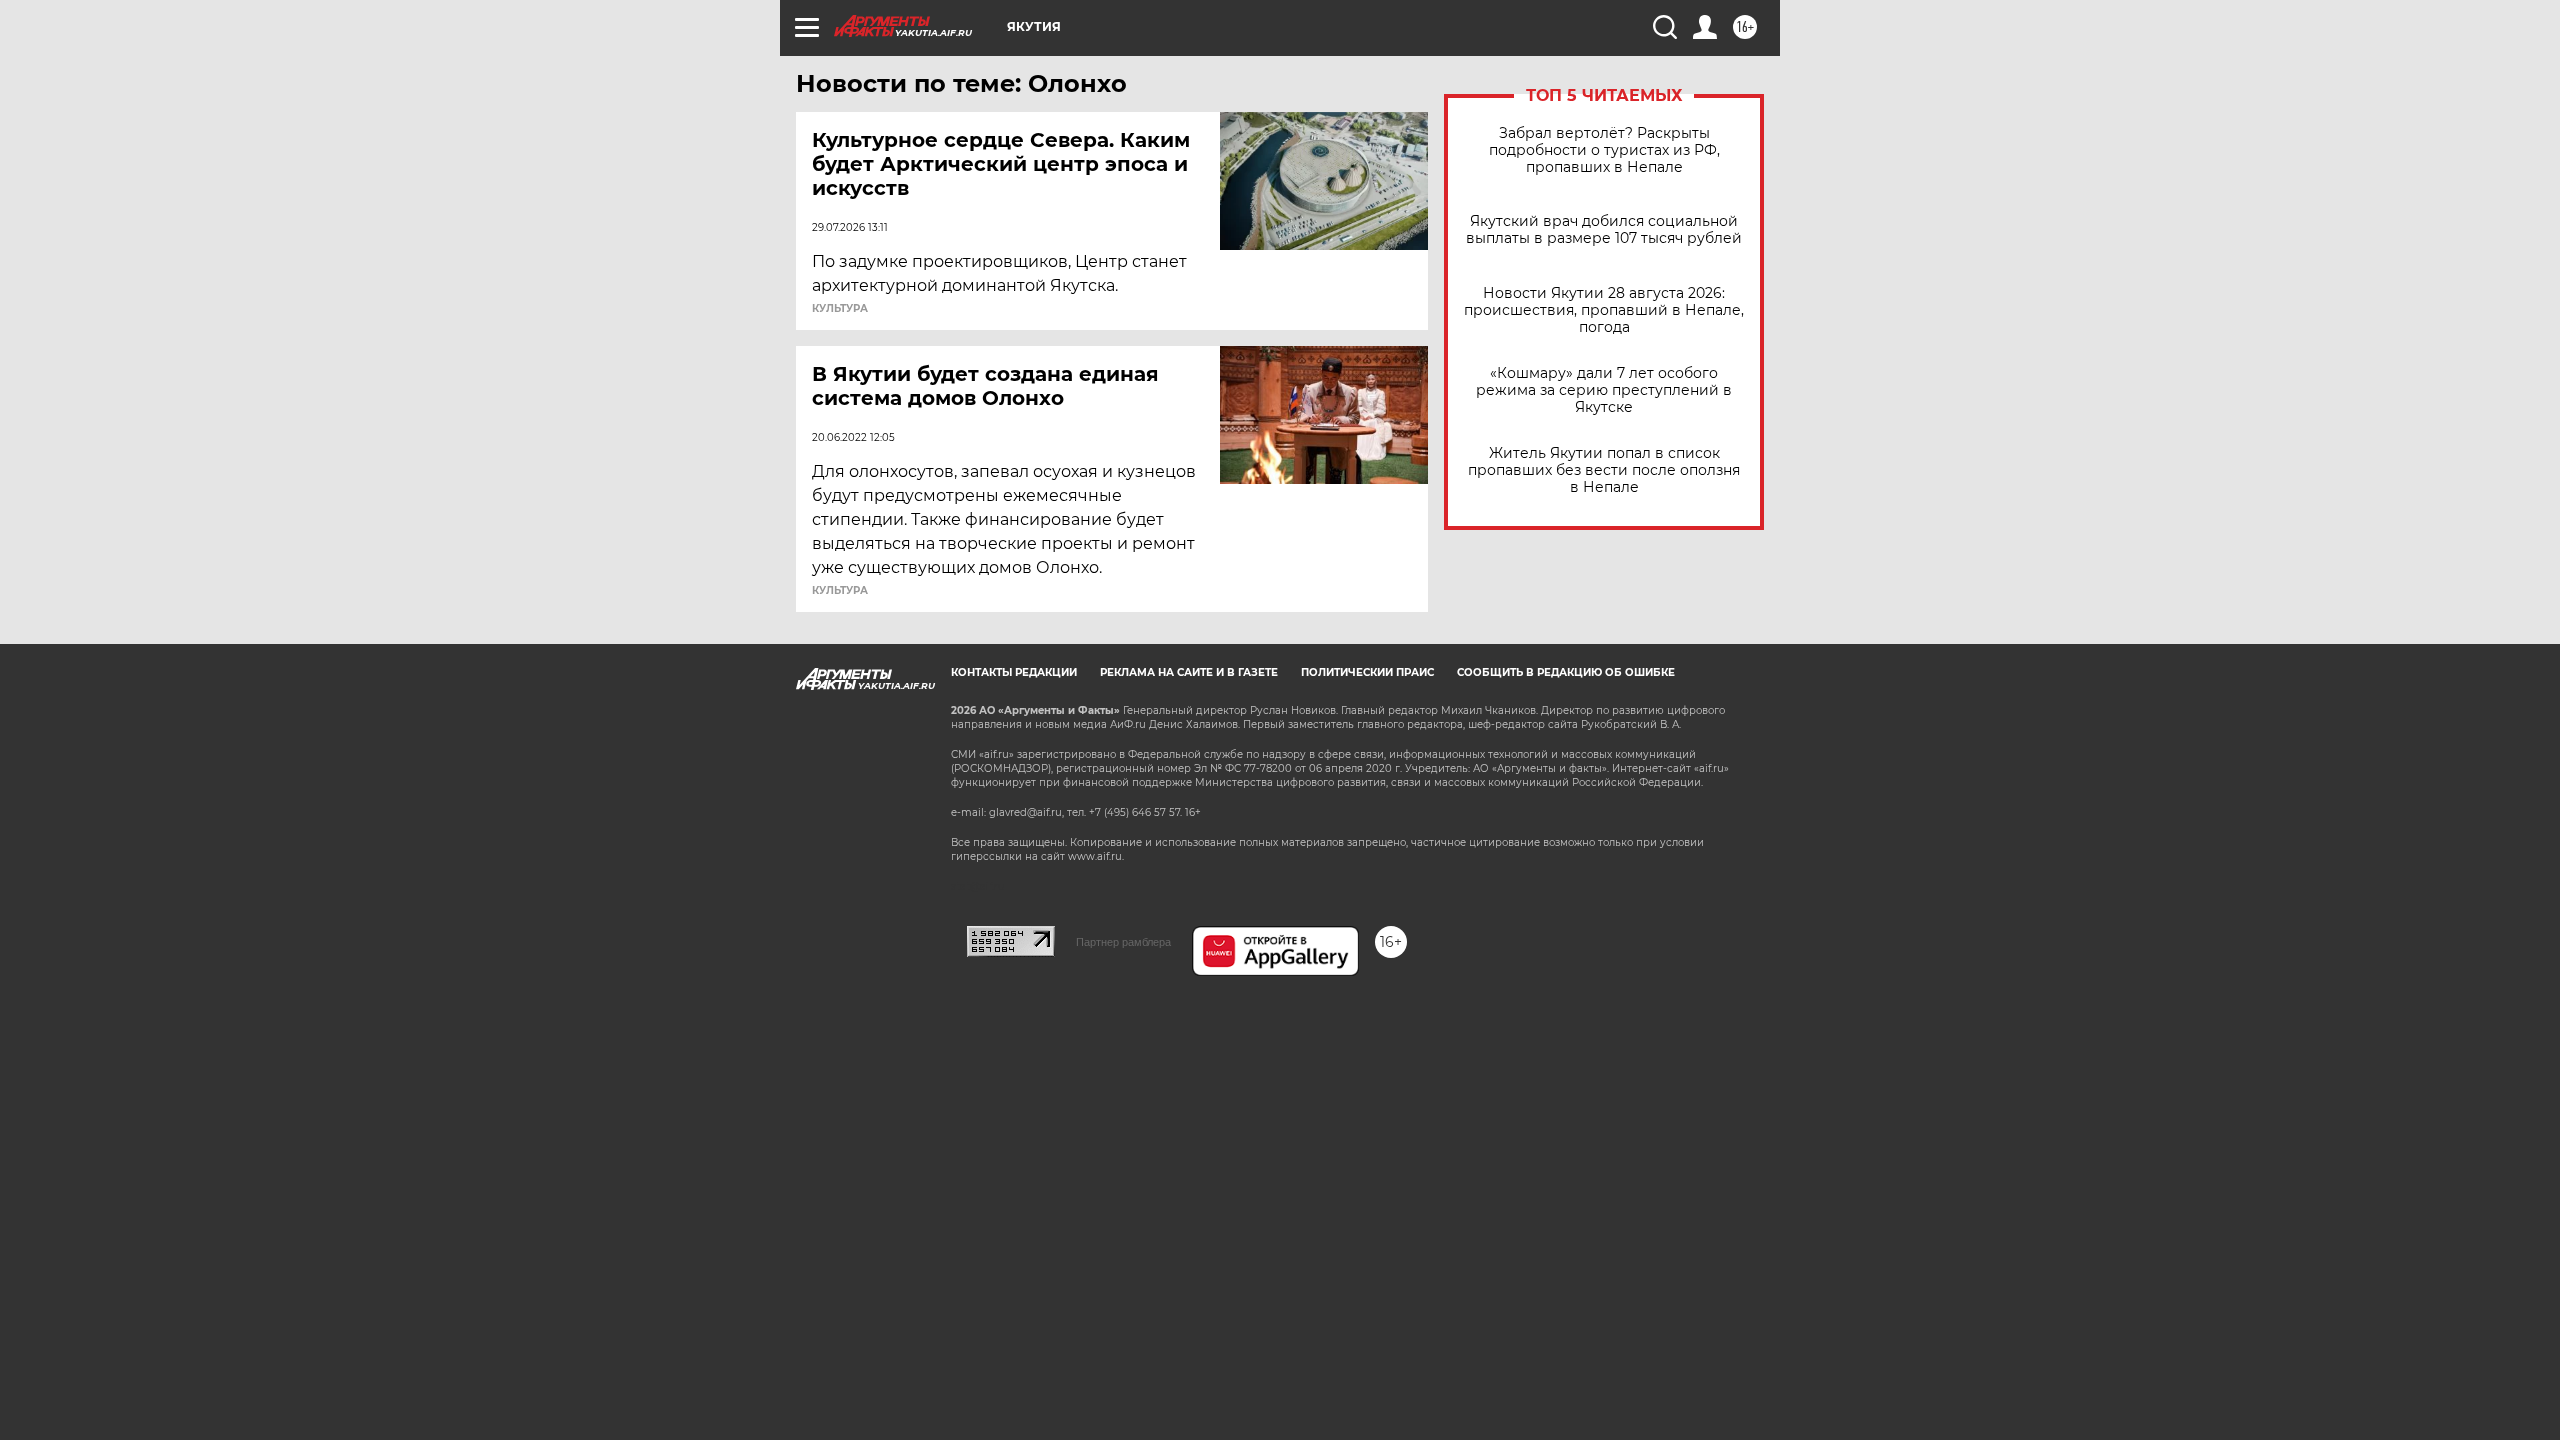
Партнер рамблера (1123, 942)
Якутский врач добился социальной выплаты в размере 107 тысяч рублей (1604, 230)
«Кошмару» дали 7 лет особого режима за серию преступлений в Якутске (1604, 390)
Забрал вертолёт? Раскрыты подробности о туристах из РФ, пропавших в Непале (1604, 150)
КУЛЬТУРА (840, 309)
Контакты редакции (1014, 672)
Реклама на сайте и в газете (1189, 672)
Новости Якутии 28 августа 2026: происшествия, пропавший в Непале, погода (1604, 310)
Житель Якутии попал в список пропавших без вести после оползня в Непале (1604, 470)
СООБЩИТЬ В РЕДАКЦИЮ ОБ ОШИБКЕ (1566, 672)
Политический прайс (1367, 672)
